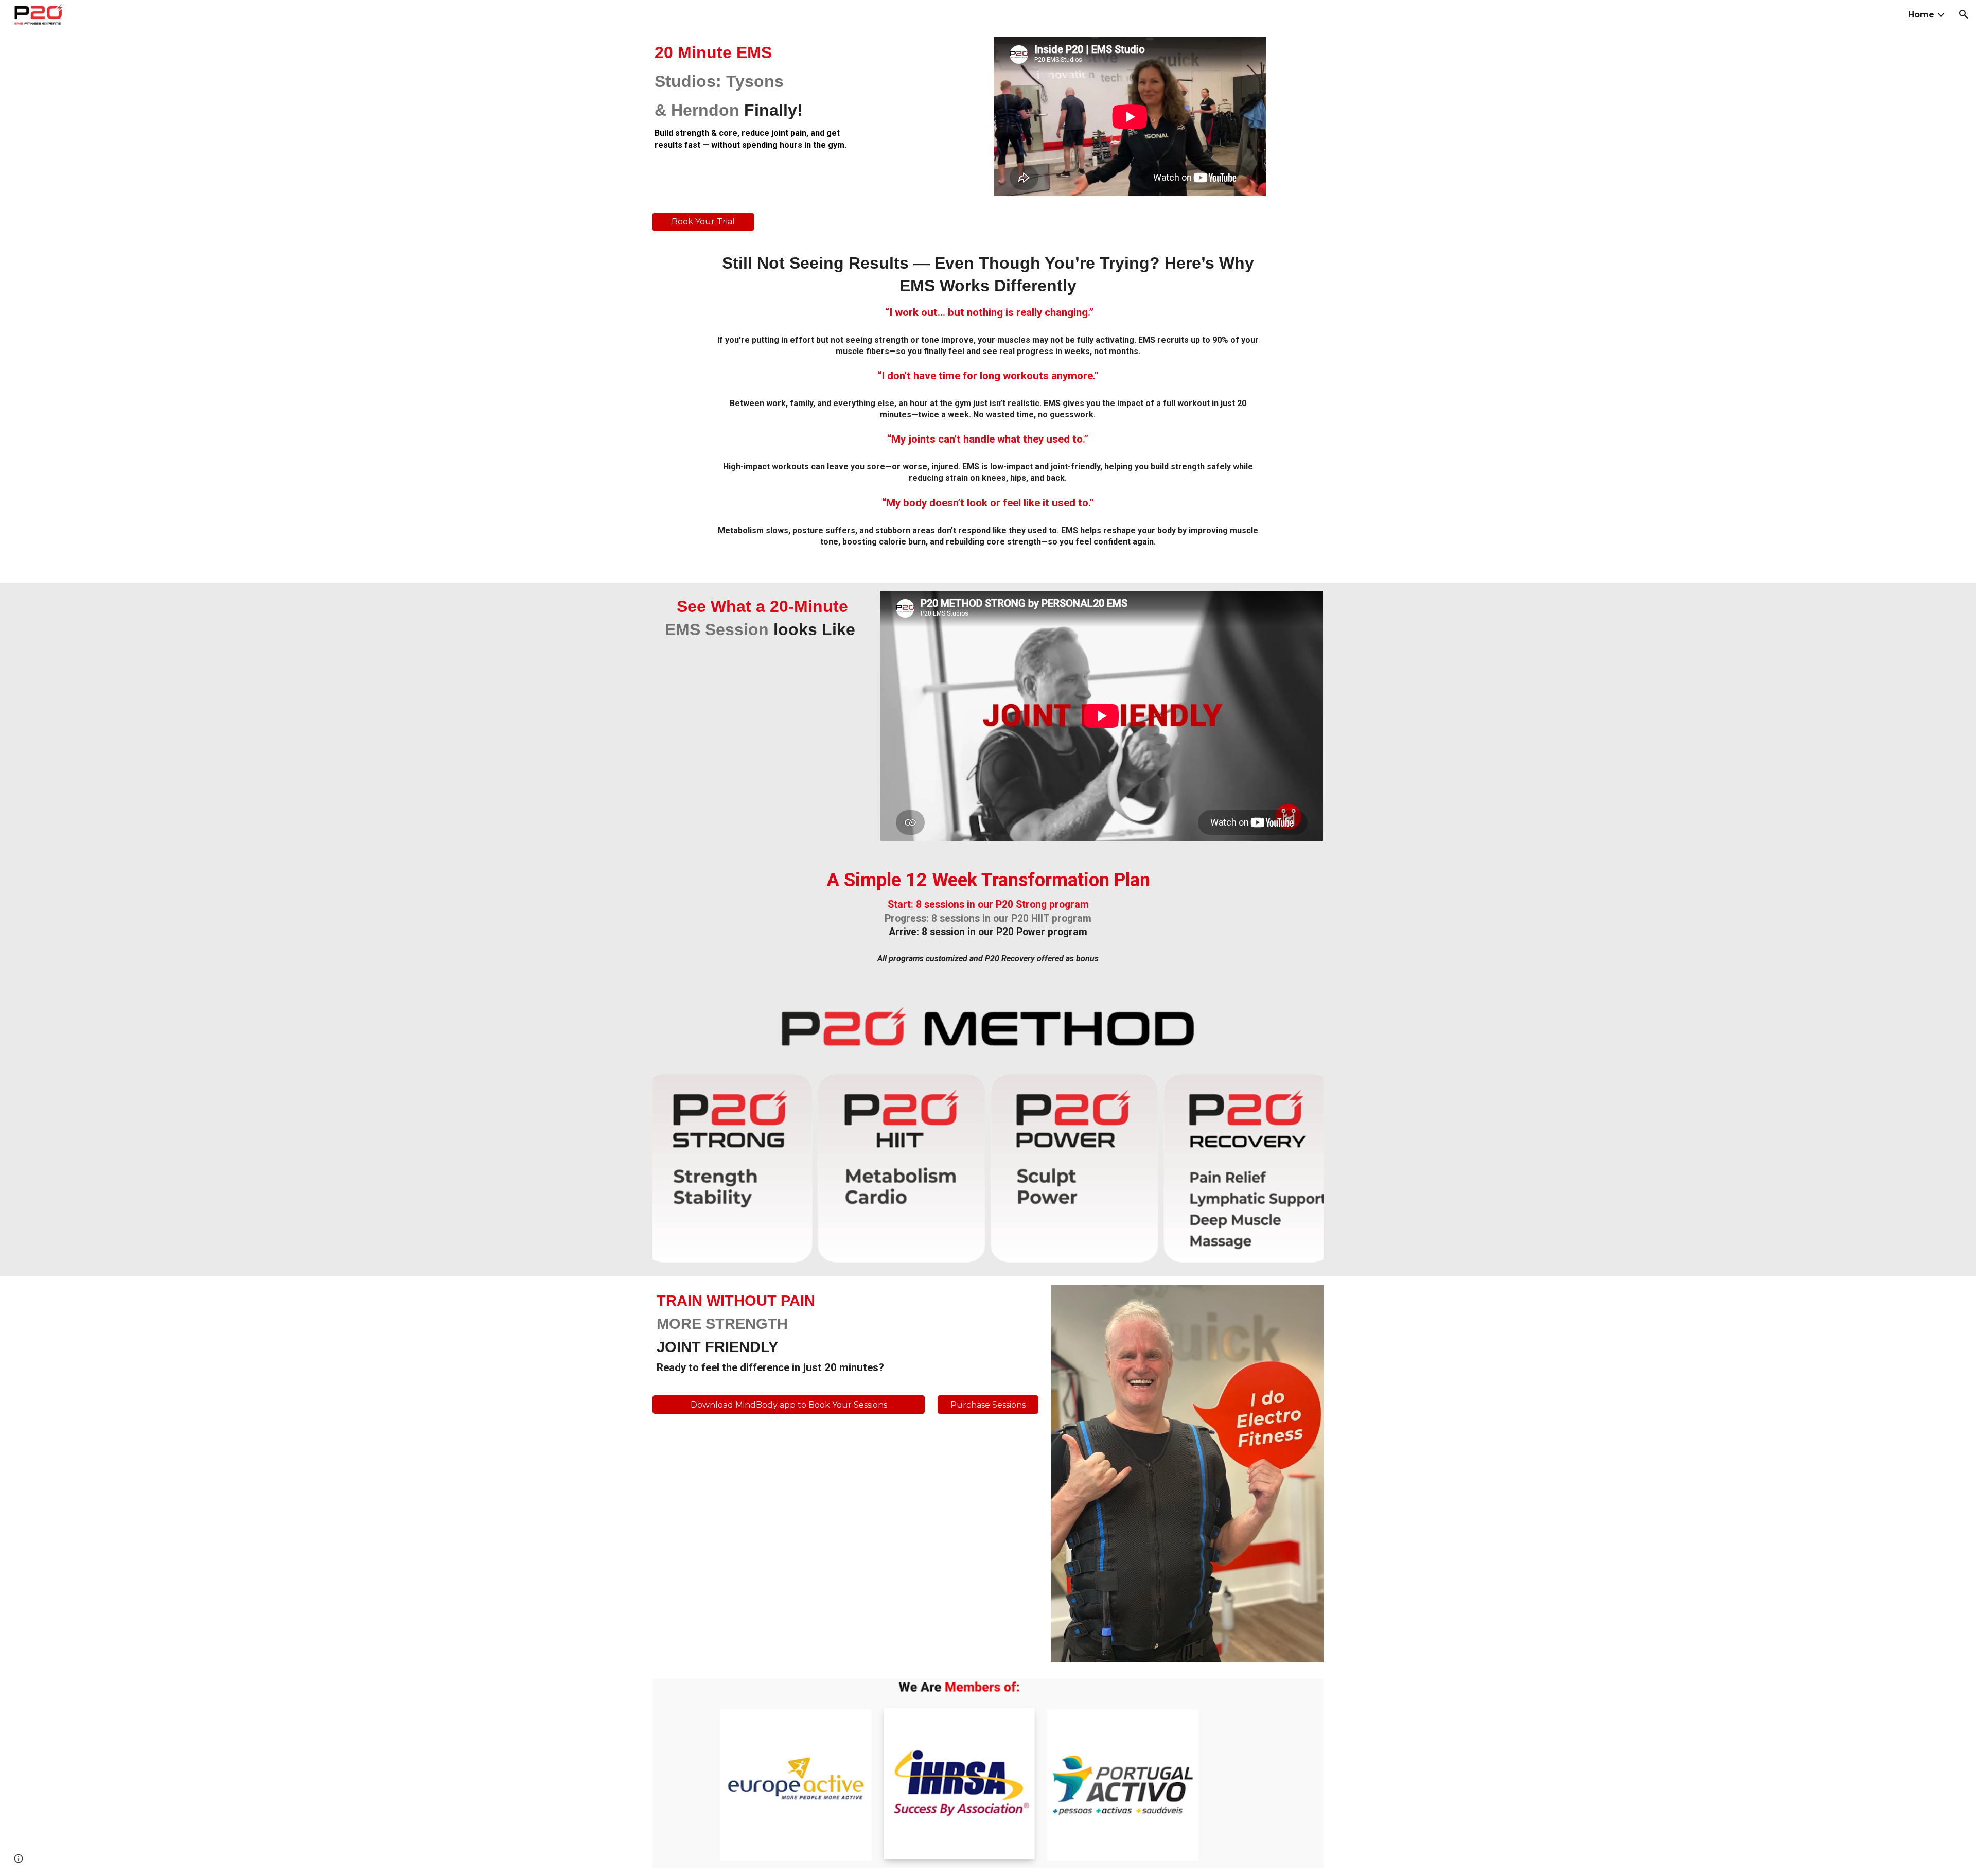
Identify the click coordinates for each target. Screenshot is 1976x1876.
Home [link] (1921, 15)
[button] (1964, 14)
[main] (760, 96)
